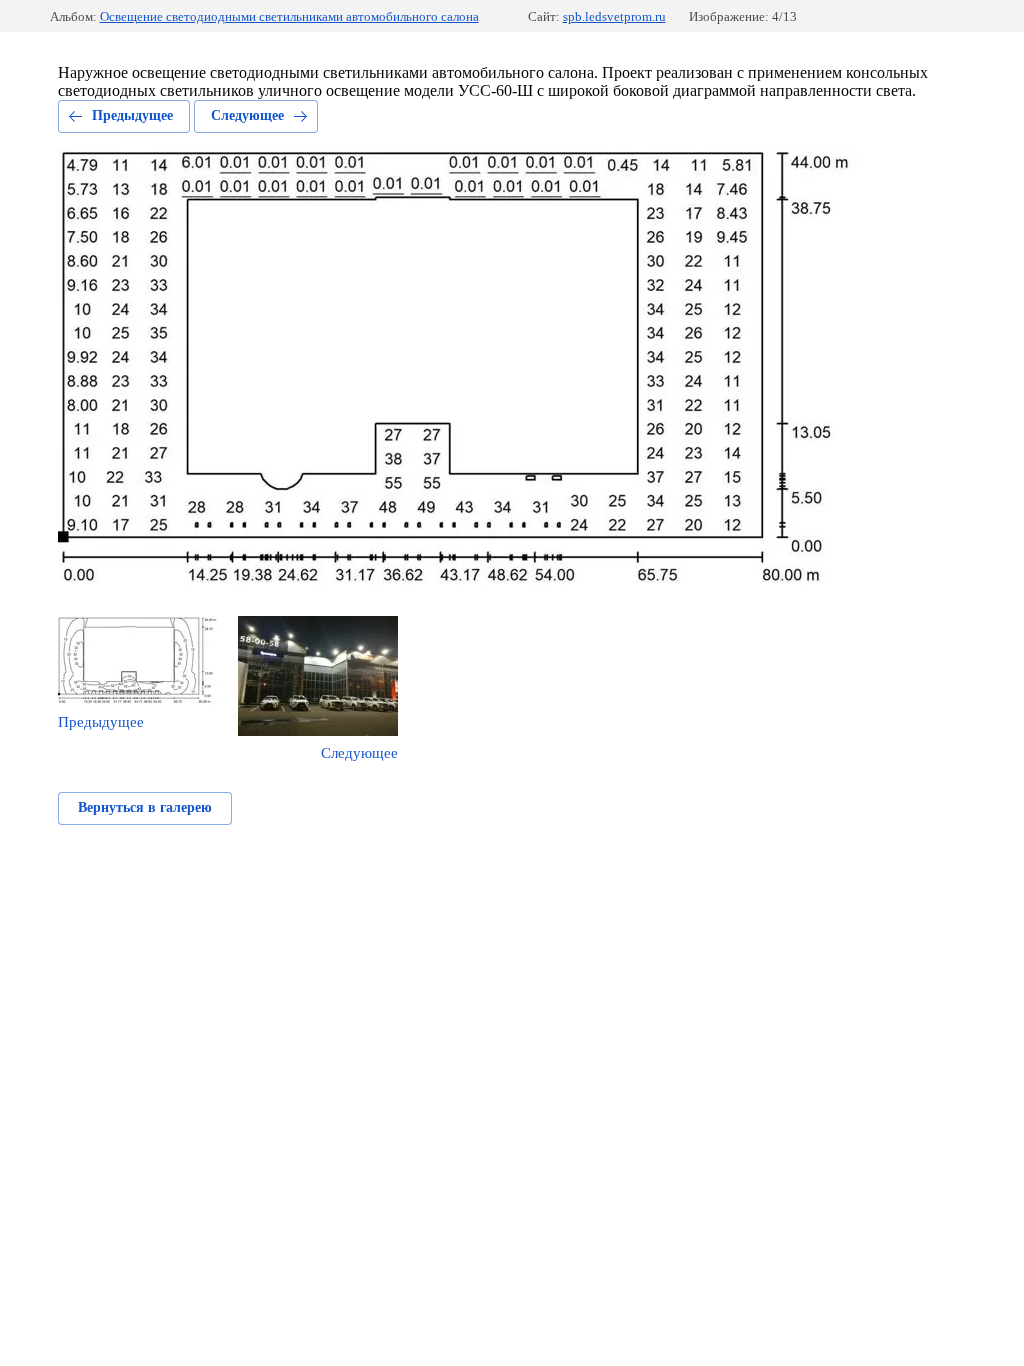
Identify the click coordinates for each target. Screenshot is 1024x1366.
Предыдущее (132, 115)
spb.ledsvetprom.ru (614, 16)
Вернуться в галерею (145, 807)
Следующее (247, 115)
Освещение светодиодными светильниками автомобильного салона (289, 16)
